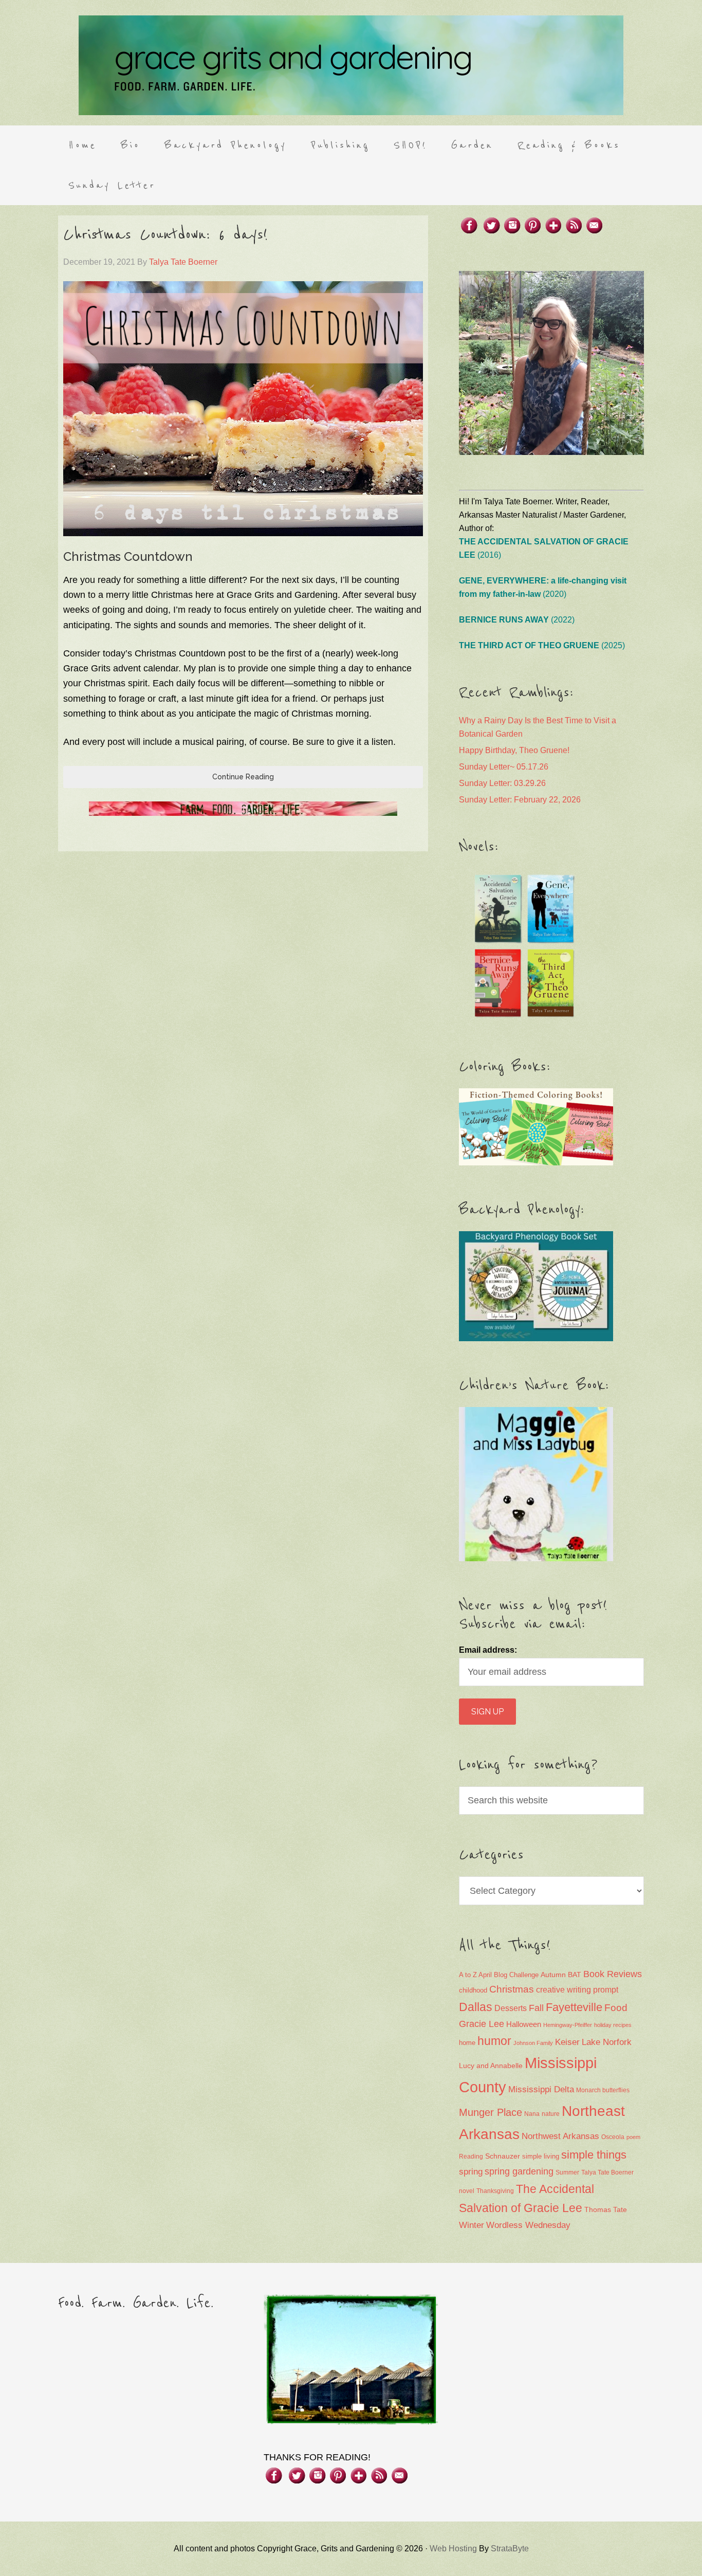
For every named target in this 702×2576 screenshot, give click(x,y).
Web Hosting (453, 2548)
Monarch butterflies (603, 2090)
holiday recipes (613, 2025)
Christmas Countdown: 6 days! (165, 235)
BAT (575, 1975)
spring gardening (519, 2171)
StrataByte (510, 2548)
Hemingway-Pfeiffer (568, 2025)
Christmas (512, 1989)
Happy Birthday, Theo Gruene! (514, 750)
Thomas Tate (606, 2210)
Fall (536, 2008)
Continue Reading (243, 777)
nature (551, 2114)
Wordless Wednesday (528, 2225)
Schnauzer (503, 2156)
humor (494, 2041)
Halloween (524, 2024)
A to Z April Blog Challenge (499, 1975)
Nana (532, 2114)
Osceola (613, 2137)
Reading (471, 2157)
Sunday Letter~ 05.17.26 (504, 767)
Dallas (476, 2007)
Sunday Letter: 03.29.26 (502, 783)
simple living (541, 2157)
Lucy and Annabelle (491, 2066)
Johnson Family (533, 2043)
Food (616, 2008)
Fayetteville (574, 2007)
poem (633, 2137)
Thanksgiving (495, 2191)
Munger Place (491, 2112)
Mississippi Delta (541, 2089)
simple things (594, 2155)
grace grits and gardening (351, 65)
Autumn (553, 1975)
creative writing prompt (577, 1990)
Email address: (488, 1650)
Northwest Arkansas (560, 2136)
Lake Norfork (607, 2042)
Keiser (567, 2042)
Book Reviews (613, 1974)
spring (471, 2172)
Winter (472, 2225)
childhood (473, 1990)
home (467, 2043)
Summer (567, 2172)
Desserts (511, 2008)
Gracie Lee (482, 2024)
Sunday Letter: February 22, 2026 (520, 800)
